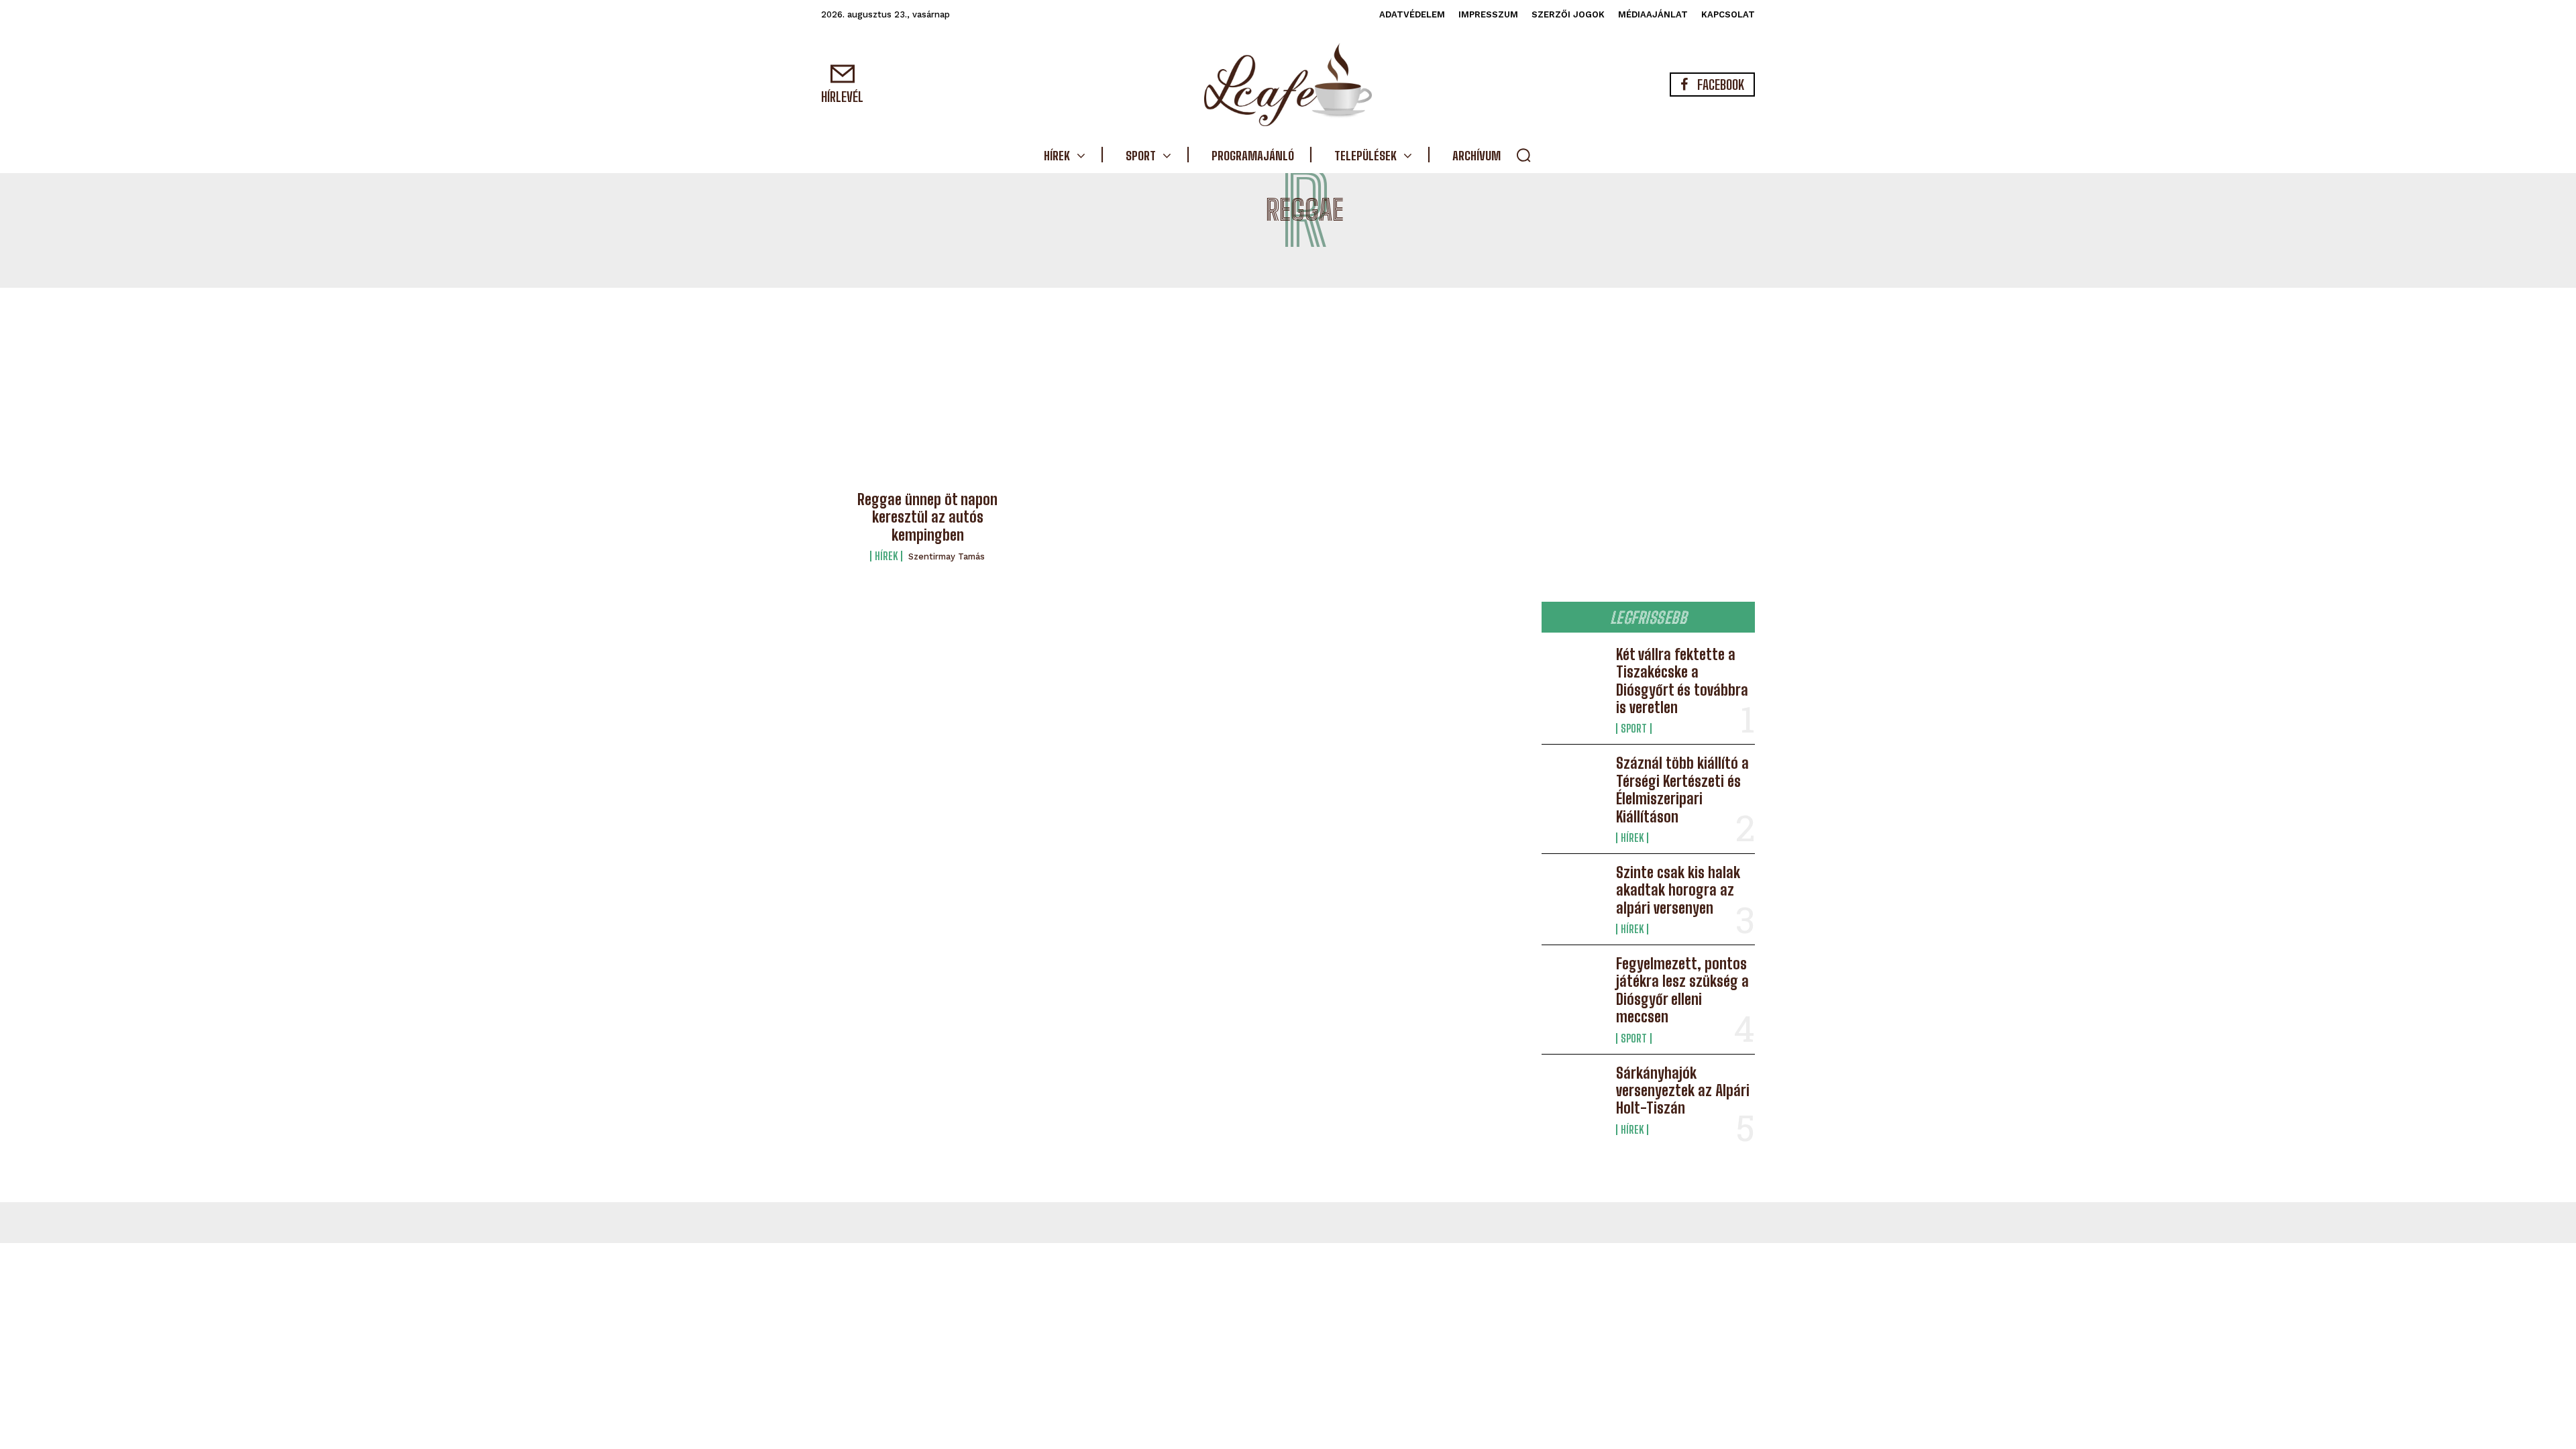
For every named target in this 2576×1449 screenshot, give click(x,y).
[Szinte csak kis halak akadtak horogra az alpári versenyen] (1573, 893)
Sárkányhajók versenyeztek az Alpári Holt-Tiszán (1683, 1091)
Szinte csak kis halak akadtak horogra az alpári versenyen (1678, 890)
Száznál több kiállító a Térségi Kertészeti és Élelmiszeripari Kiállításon (1682, 790)
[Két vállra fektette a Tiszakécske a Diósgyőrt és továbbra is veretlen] (1573, 675)
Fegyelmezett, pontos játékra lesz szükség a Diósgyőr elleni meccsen (1682, 990)
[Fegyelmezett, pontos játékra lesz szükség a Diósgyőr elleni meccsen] (1573, 984)
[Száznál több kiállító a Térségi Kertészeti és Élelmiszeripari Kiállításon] (1573, 784)
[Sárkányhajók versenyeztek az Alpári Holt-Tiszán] (1573, 1093)
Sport (1634, 729)
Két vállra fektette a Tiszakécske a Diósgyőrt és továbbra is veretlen (1682, 681)
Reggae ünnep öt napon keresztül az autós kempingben (927, 517)
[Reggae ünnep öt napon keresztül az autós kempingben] (928, 413)
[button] (1523, 155)
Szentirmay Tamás (947, 556)
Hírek (886, 556)
